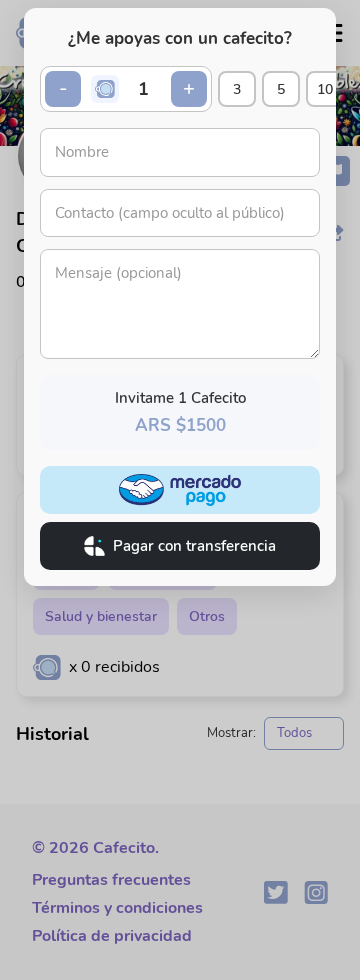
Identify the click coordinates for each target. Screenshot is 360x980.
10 (325, 89)
